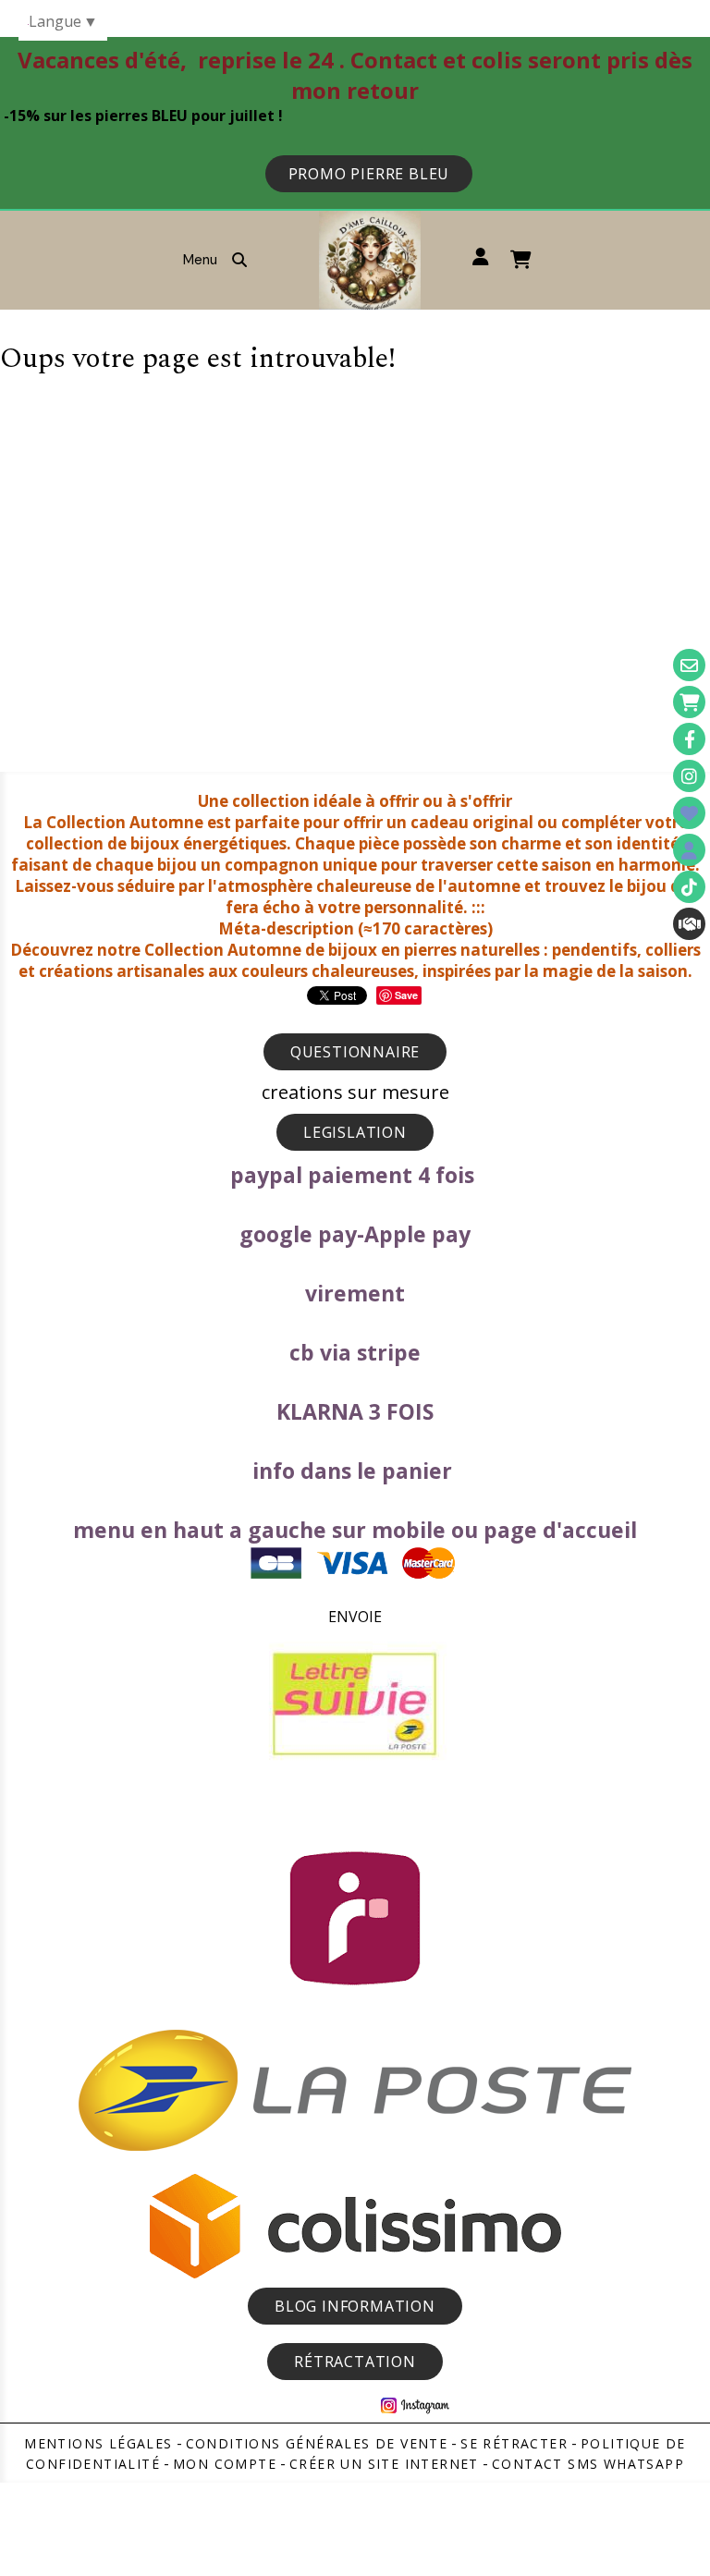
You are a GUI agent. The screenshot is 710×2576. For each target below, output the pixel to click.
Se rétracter (514, 2443)
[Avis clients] (689, 813)
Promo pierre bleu (369, 174)
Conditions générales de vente (317, 2443)
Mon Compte (225, 2464)
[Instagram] (689, 776)
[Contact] (689, 665)
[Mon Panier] (689, 702)
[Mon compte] (689, 850)
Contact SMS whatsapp (588, 2464)
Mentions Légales (98, 2443)
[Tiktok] (689, 887)
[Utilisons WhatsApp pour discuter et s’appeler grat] (689, 924)
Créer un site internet (384, 2464)
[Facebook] (689, 739)
